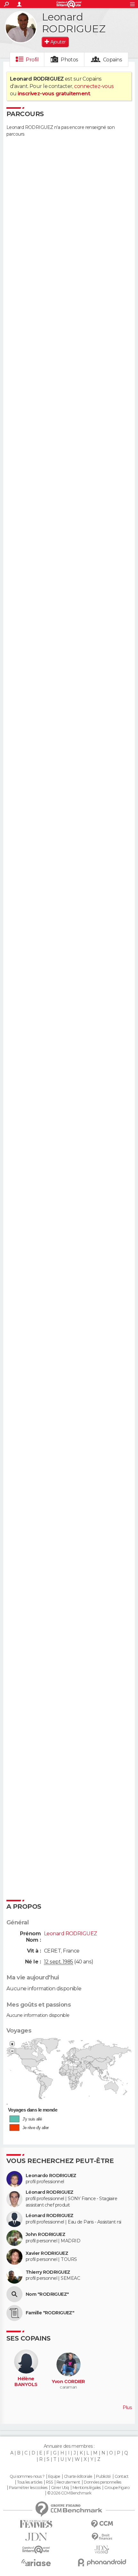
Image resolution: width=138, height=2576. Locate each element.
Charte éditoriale (78, 2477)
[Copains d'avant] (36, 2550)
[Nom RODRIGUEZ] (14, 2294)
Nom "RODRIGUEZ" (47, 2294)
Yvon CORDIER (68, 2382)
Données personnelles (103, 2482)
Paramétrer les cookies (28, 2488)
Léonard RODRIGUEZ (49, 2192)
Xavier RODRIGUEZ (47, 2253)
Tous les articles (30, 2482)
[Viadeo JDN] (102, 2550)
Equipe (54, 2477)
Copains (112, 60)
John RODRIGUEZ (45, 2235)
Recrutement (68, 2482)
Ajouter (58, 42)
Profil (32, 60)
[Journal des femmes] (36, 2524)
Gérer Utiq (60, 2488)
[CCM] (102, 2524)
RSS (49, 2482)
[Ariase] (36, 2563)
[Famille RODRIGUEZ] (14, 2313)
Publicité (103, 2477)
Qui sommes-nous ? (27, 2477)
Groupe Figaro (117, 2488)
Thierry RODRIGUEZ (48, 2272)
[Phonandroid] (102, 2562)
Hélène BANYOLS (26, 2382)
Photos (69, 60)
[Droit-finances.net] (102, 2537)
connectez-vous (94, 86)
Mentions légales (87, 2488)
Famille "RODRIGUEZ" (50, 2313)
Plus (127, 2407)
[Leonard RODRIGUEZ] (21, 27)
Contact (121, 2477)
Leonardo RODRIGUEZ (51, 2176)
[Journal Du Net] (36, 2537)
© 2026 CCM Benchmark (69, 2493)
